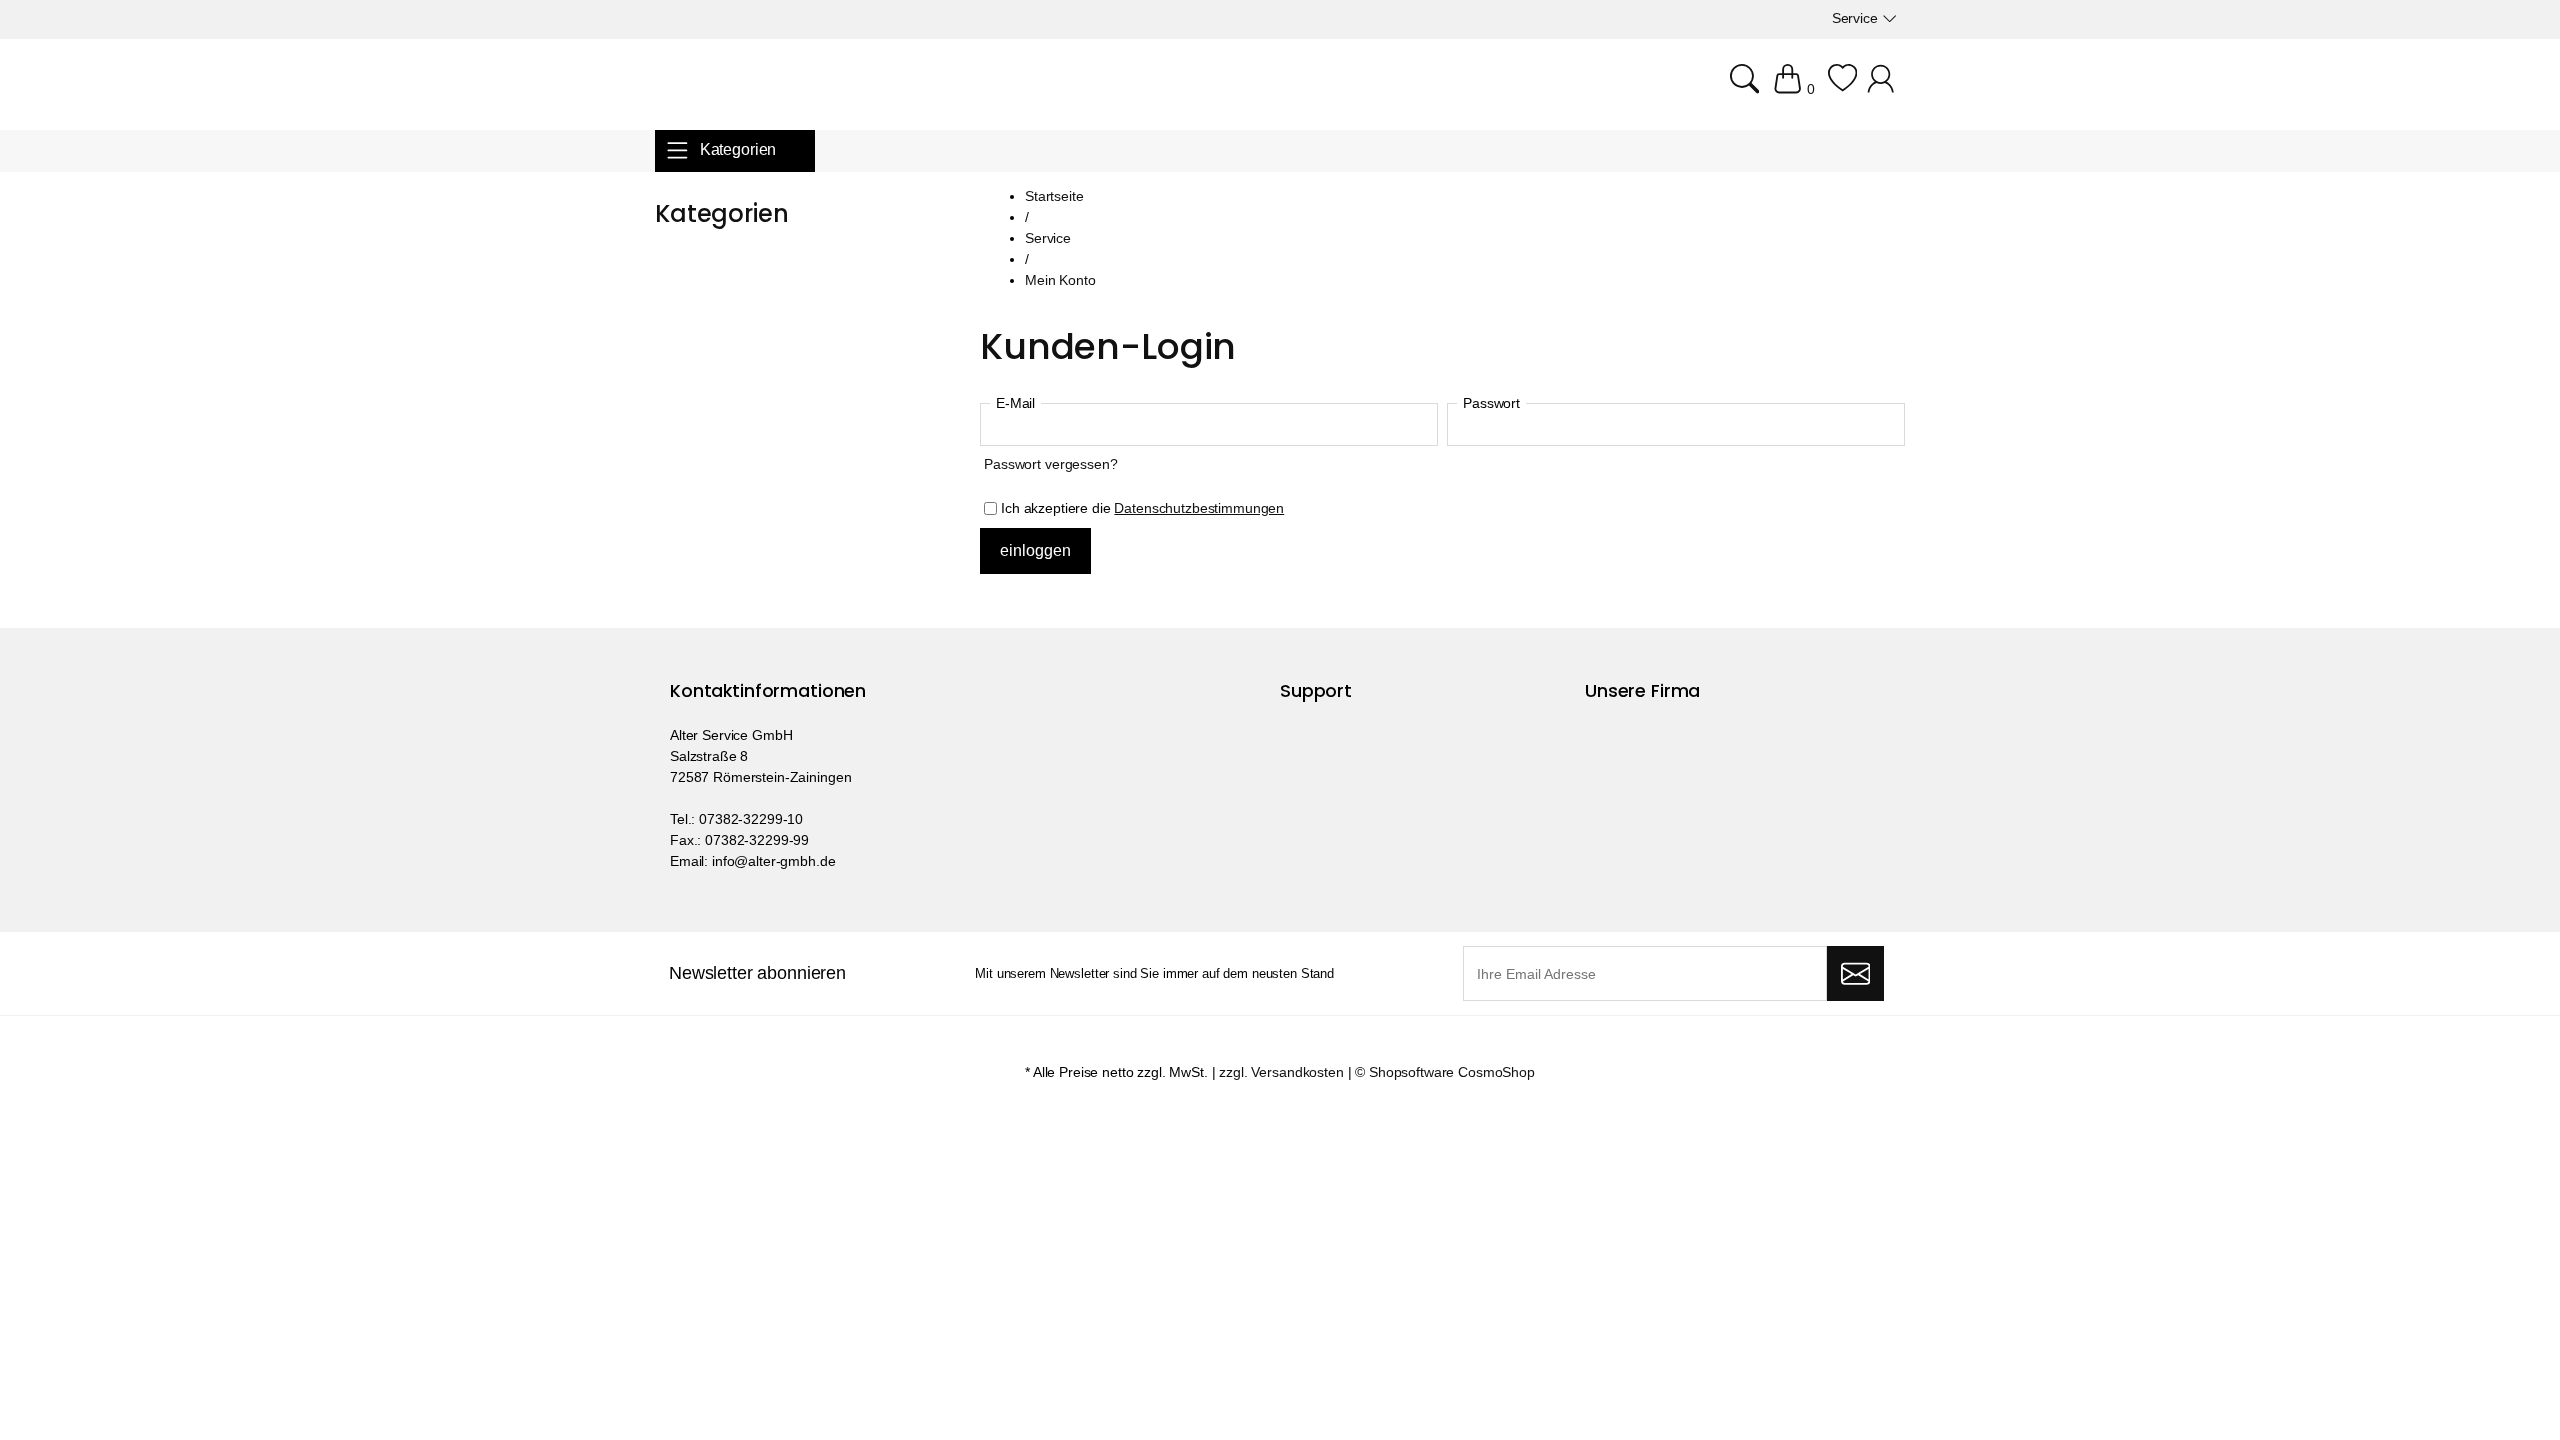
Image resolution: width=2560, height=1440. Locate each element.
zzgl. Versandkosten (1281, 1072)
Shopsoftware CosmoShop (1452, 1072)
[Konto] (1883, 89)
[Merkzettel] (1842, 89)
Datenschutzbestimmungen (1199, 508)
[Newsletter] (1855, 974)
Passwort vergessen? (1050, 464)
